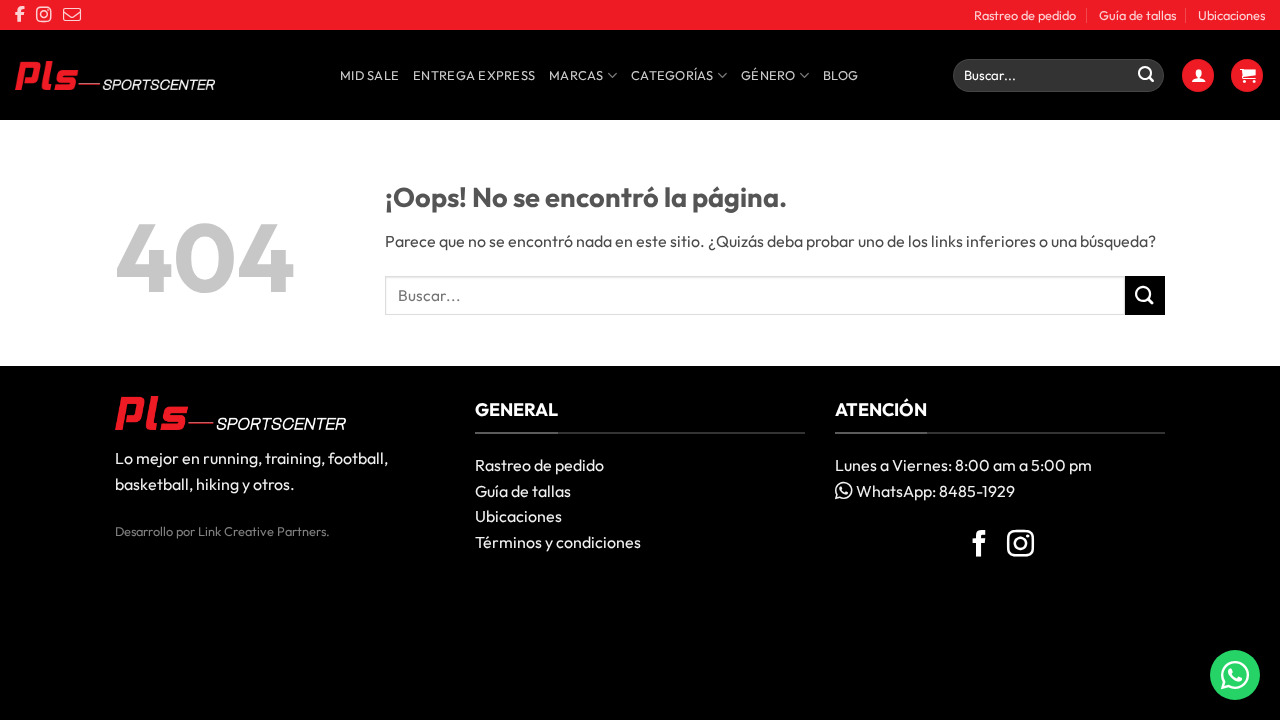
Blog (840, 75)
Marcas (576, 75)
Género (768, 75)
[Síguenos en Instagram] (1020, 546)
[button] (1198, 75)
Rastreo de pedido (1025, 15)
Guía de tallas (1137, 15)
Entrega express (474, 75)
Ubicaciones (1231, 15)
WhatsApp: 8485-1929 (934, 491)
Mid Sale (369, 75)
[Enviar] (1146, 76)
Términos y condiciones (558, 542)
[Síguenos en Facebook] (979, 546)
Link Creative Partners (262, 531)
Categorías (672, 75)
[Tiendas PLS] (115, 76)
